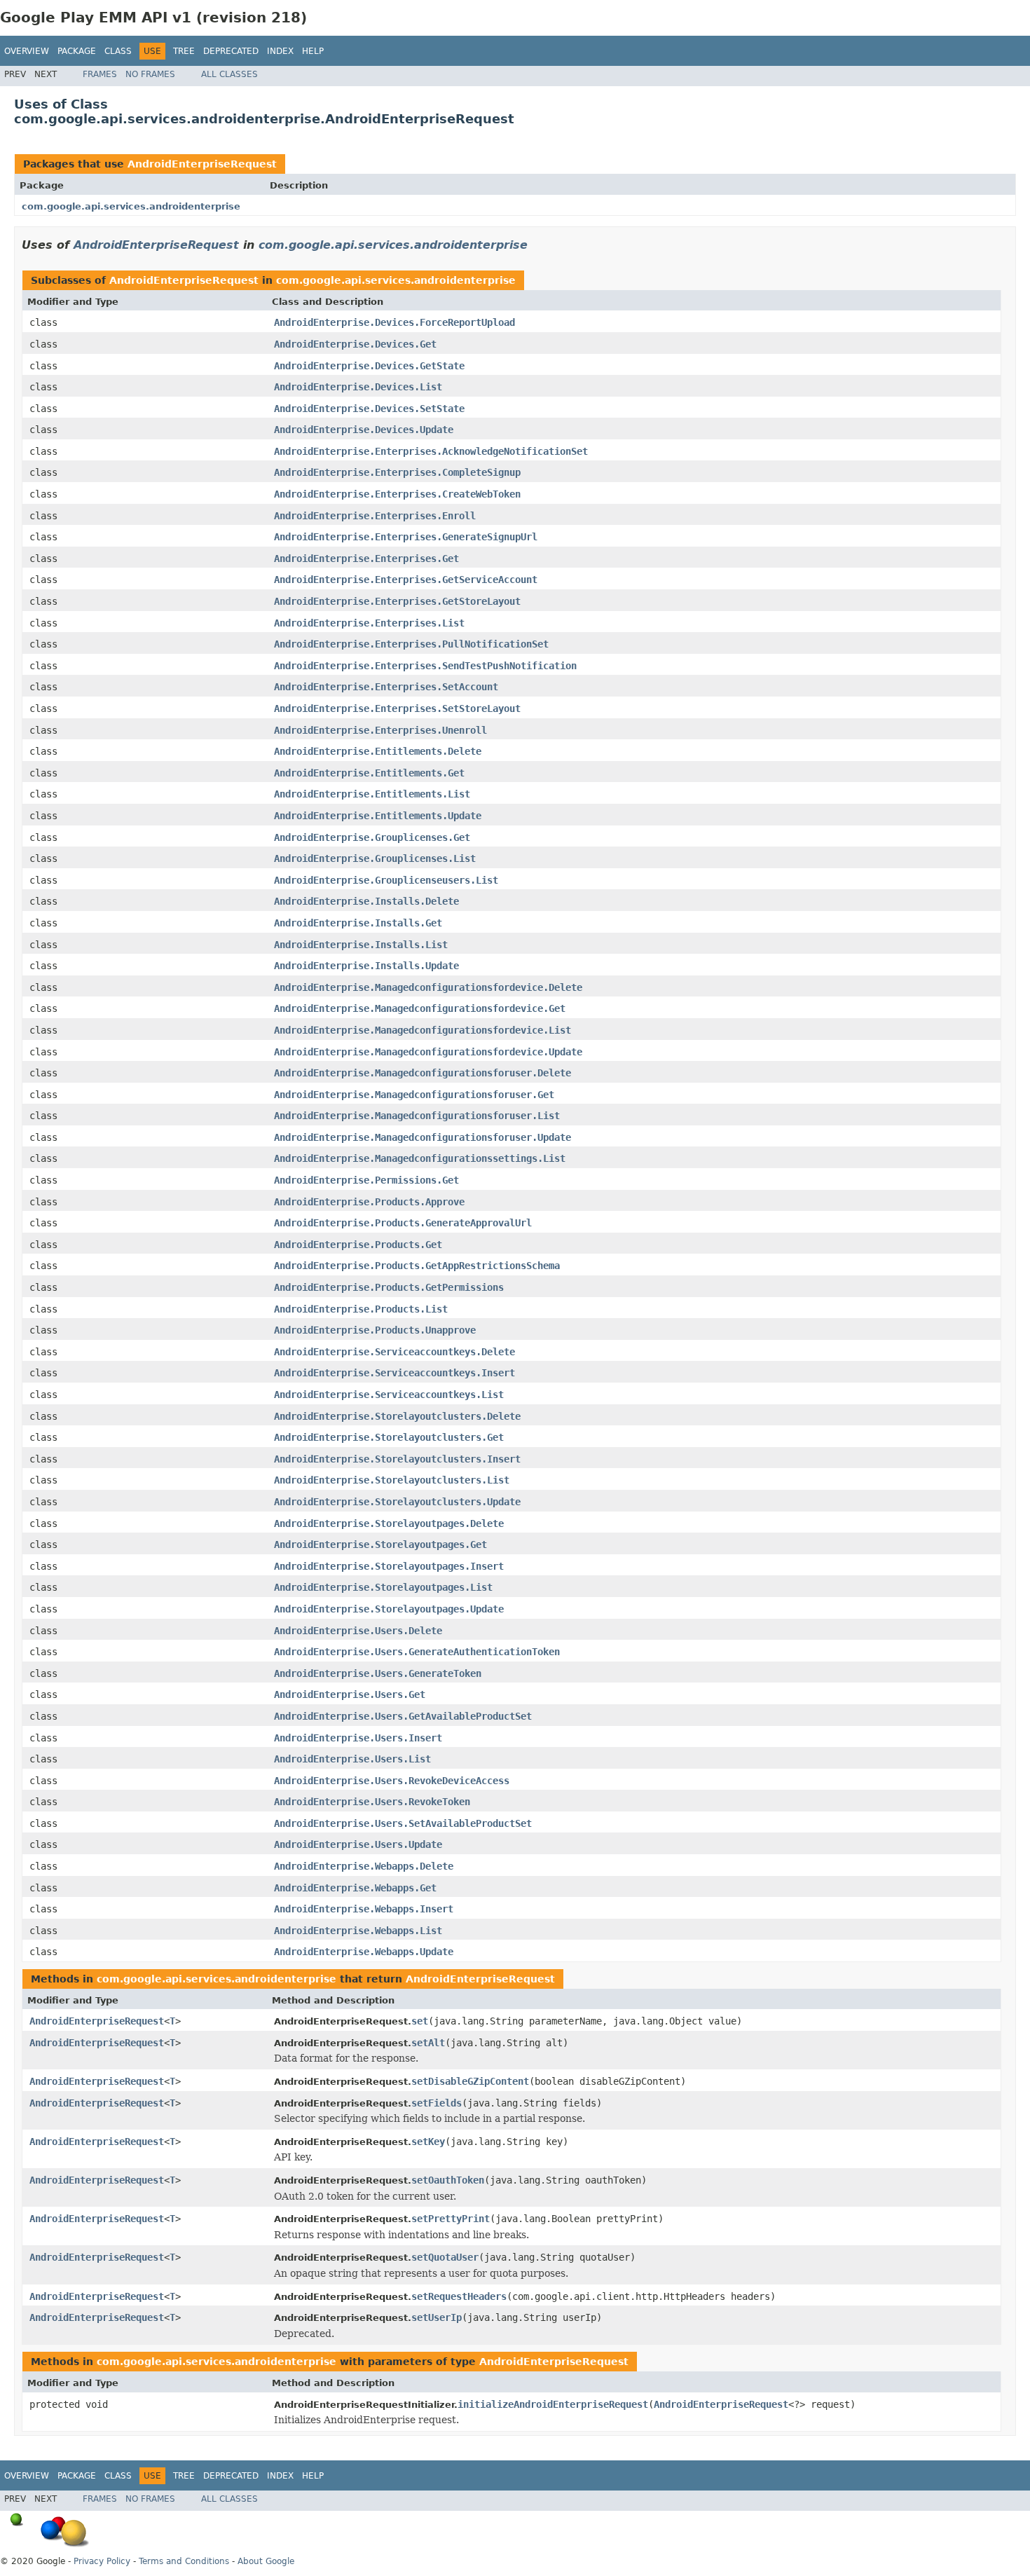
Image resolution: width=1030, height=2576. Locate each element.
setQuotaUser (445, 2257)
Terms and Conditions (184, 2561)
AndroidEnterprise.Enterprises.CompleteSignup (397, 472)
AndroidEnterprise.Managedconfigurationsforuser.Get (414, 1095)
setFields (437, 2103)
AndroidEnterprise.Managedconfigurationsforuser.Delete (423, 1073)
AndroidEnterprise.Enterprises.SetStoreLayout (397, 708)
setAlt (428, 2043)
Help (313, 51)
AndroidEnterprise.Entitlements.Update (378, 816)
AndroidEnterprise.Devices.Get (355, 344)
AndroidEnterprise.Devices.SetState (369, 409)
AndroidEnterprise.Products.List (361, 1309)
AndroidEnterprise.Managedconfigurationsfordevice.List (423, 1030)
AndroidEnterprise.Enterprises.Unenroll (380, 730)
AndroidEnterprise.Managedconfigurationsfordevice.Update (428, 1052)
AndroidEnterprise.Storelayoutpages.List (383, 1587)
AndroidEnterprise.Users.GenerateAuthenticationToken (417, 1652)
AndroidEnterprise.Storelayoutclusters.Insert (397, 1459)
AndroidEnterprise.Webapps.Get (355, 1888)
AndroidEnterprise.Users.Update (358, 1844)
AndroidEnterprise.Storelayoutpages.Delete (389, 1523)
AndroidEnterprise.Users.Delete (358, 1631)
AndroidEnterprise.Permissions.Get (366, 1180)
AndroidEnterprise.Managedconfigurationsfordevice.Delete (428, 987)
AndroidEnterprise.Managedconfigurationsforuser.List (417, 1116)
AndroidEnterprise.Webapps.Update (364, 1952)
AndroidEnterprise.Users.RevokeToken (372, 1802)
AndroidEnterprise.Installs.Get (358, 923)
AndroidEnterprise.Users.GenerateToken (378, 1673)
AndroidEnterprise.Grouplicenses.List (375, 858)
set (420, 2021)
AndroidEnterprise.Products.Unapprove (375, 1330)
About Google (266, 2561)
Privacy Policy (102, 2561)
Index (280, 51)
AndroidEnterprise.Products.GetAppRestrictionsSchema (417, 1266)
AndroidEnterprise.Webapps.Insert (364, 1909)
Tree (184, 51)
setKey (428, 2142)
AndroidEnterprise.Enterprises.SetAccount (386, 687)
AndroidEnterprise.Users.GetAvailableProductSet (403, 1716)
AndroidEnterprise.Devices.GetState (369, 366)
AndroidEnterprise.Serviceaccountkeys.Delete (394, 1352)
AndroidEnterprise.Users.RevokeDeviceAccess (392, 1781)
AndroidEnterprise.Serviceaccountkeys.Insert (394, 1373)
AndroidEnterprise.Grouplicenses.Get (372, 837)
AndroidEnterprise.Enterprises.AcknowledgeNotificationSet (431, 451)
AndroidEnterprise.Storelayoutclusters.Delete (397, 1416)
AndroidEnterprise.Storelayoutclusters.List (392, 1480)
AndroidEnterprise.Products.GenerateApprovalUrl (403, 1223)
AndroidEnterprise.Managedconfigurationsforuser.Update (423, 1137)
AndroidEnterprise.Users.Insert (358, 1738)
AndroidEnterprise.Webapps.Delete (364, 1866)
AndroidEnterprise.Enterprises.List (369, 623)
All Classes (229, 74)
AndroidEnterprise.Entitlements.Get (369, 773)
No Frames (150, 74)
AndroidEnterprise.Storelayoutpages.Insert (389, 1566)
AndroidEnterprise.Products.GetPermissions (389, 1287)
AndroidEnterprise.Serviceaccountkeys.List (389, 1395)
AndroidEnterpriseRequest (202, 164)
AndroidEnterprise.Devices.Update (364, 430)
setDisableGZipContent (470, 2081)
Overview (27, 51)
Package (77, 51)
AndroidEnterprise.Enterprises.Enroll (375, 516)
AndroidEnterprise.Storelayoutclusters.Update (397, 1502)
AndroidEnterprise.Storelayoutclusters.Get (389, 1437)
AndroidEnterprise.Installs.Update (366, 966)
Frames (100, 74)
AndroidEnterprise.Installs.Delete (366, 901)
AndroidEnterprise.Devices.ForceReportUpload (394, 322)
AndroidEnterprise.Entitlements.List (372, 794)
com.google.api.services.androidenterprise (131, 206)
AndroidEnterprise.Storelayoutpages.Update (389, 1609)
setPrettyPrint (451, 2219)
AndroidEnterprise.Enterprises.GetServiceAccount (406, 580)
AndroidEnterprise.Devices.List (358, 387)
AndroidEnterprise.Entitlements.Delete (378, 751)
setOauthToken (448, 2180)
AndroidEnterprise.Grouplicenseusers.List (386, 880)
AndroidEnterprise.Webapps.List (358, 1931)
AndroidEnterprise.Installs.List (361, 945)
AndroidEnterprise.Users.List (352, 1759)
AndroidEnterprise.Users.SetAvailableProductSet (403, 1823)
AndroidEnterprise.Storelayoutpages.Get (380, 1544)
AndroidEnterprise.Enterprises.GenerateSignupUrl (406, 537)
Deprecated (231, 51)
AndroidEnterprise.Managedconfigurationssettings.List (420, 1158)
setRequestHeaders (459, 2296)
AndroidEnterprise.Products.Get (358, 1245)
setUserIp (437, 2317)
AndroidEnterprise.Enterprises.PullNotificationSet (411, 644)
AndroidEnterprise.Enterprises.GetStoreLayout (397, 601)
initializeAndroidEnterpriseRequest (553, 2404)
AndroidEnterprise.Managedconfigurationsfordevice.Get (420, 1008)
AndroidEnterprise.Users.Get (350, 1694)
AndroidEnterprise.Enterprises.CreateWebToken (397, 494)
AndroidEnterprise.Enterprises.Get (366, 559)
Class (118, 51)
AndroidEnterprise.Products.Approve (369, 1202)
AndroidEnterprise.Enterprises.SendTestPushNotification (425, 666)
